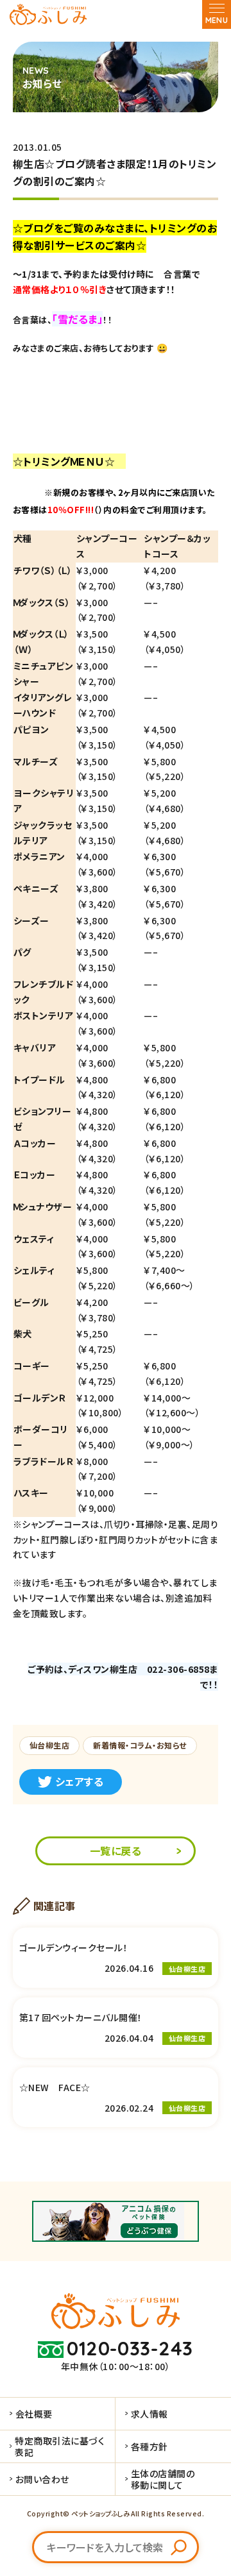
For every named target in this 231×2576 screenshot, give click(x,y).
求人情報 (150, 2414)
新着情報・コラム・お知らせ (140, 1745)
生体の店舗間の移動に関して (163, 2479)
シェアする (79, 1781)
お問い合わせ (42, 2479)
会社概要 (34, 2414)
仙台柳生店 (49, 1745)
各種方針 (150, 2446)
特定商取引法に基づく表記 (60, 2446)
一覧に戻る (116, 1851)
